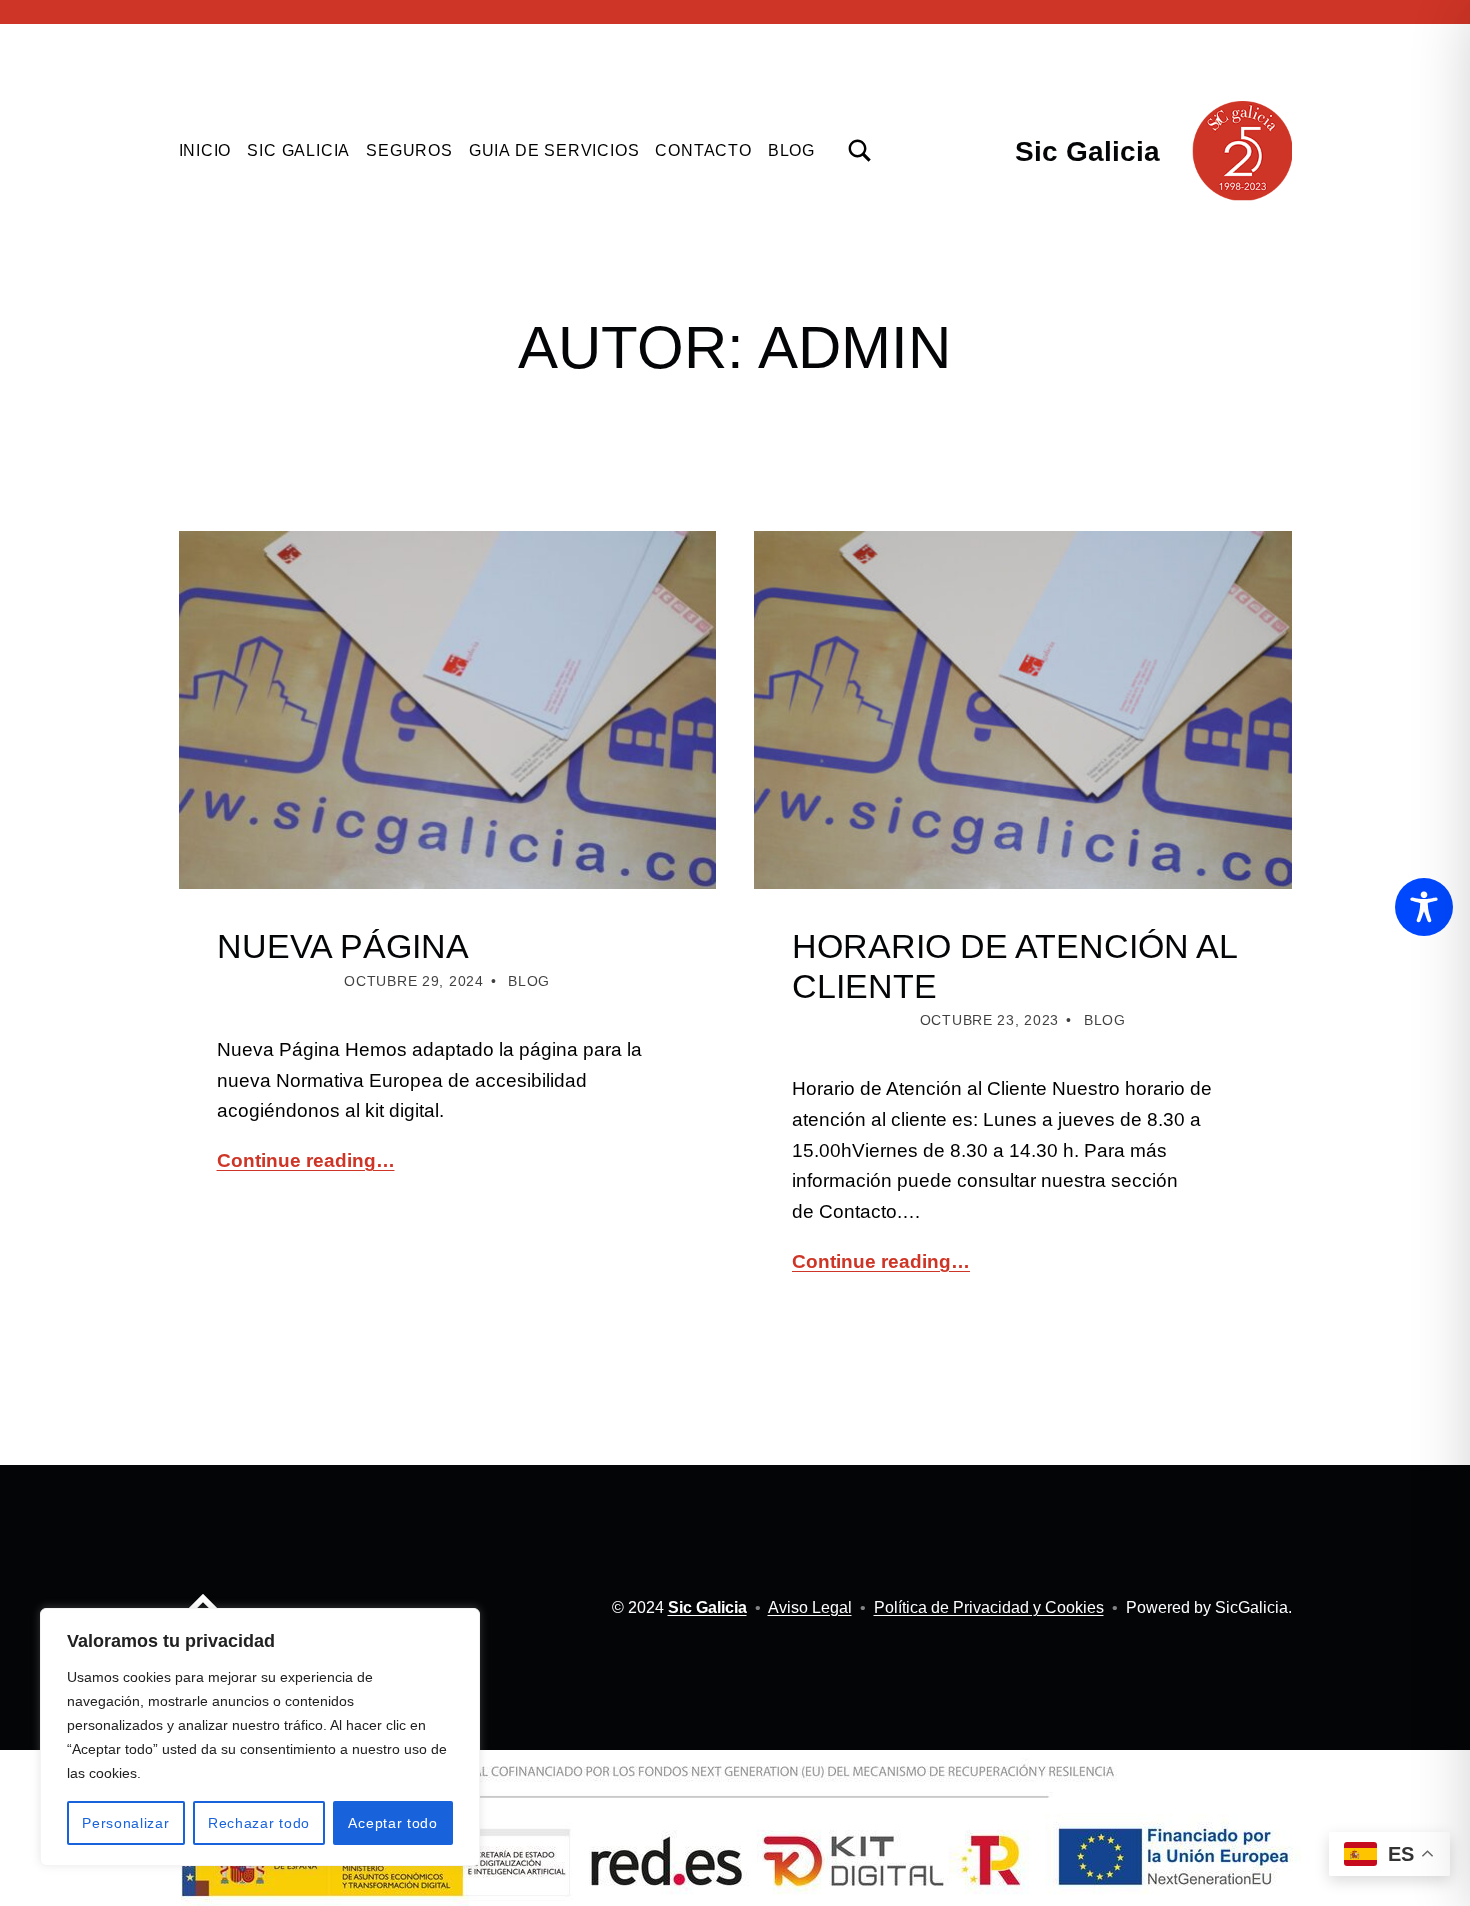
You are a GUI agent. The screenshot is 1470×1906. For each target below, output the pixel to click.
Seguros (409, 150)
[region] (260, 1737)
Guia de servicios (554, 150)
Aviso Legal (810, 1607)
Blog (791, 150)
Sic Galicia (1087, 151)
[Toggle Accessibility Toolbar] (1424, 907)
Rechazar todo (259, 1823)
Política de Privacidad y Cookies (989, 1607)
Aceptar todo (392, 1823)
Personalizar (125, 1823)
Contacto (703, 150)
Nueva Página (343, 946)
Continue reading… (306, 1160)
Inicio (205, 150)
